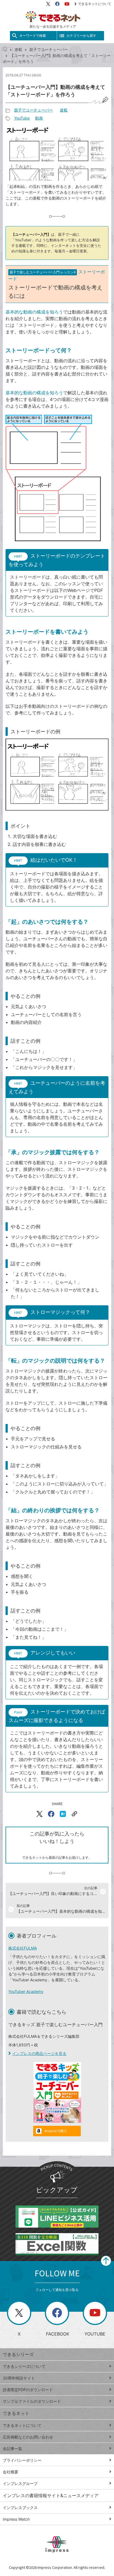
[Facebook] (57, 4)
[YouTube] (67, 4)
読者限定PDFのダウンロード (28, 2390)
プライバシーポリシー (22, 2460)
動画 (39, 118)
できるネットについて (95, 4)
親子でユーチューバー (49, 49)
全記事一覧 (12, 2449)
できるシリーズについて (24, 2366)
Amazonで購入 (56, 2131)
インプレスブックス (20, 2508)
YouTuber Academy (26, 1991)
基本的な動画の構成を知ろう (34, 312)
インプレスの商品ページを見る (39, 2053)
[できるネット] (5, 49)
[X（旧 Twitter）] (48, 4)
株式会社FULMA (23, 1948)
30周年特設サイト (19, 2378)
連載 (18, 49)
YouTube (22, 118)
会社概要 (11, 2472)
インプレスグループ (20, 2483)
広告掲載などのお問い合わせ (28, 2437)
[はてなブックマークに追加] (63, 1814)
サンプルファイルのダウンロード (32, 2401)
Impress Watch (16, 2519)
